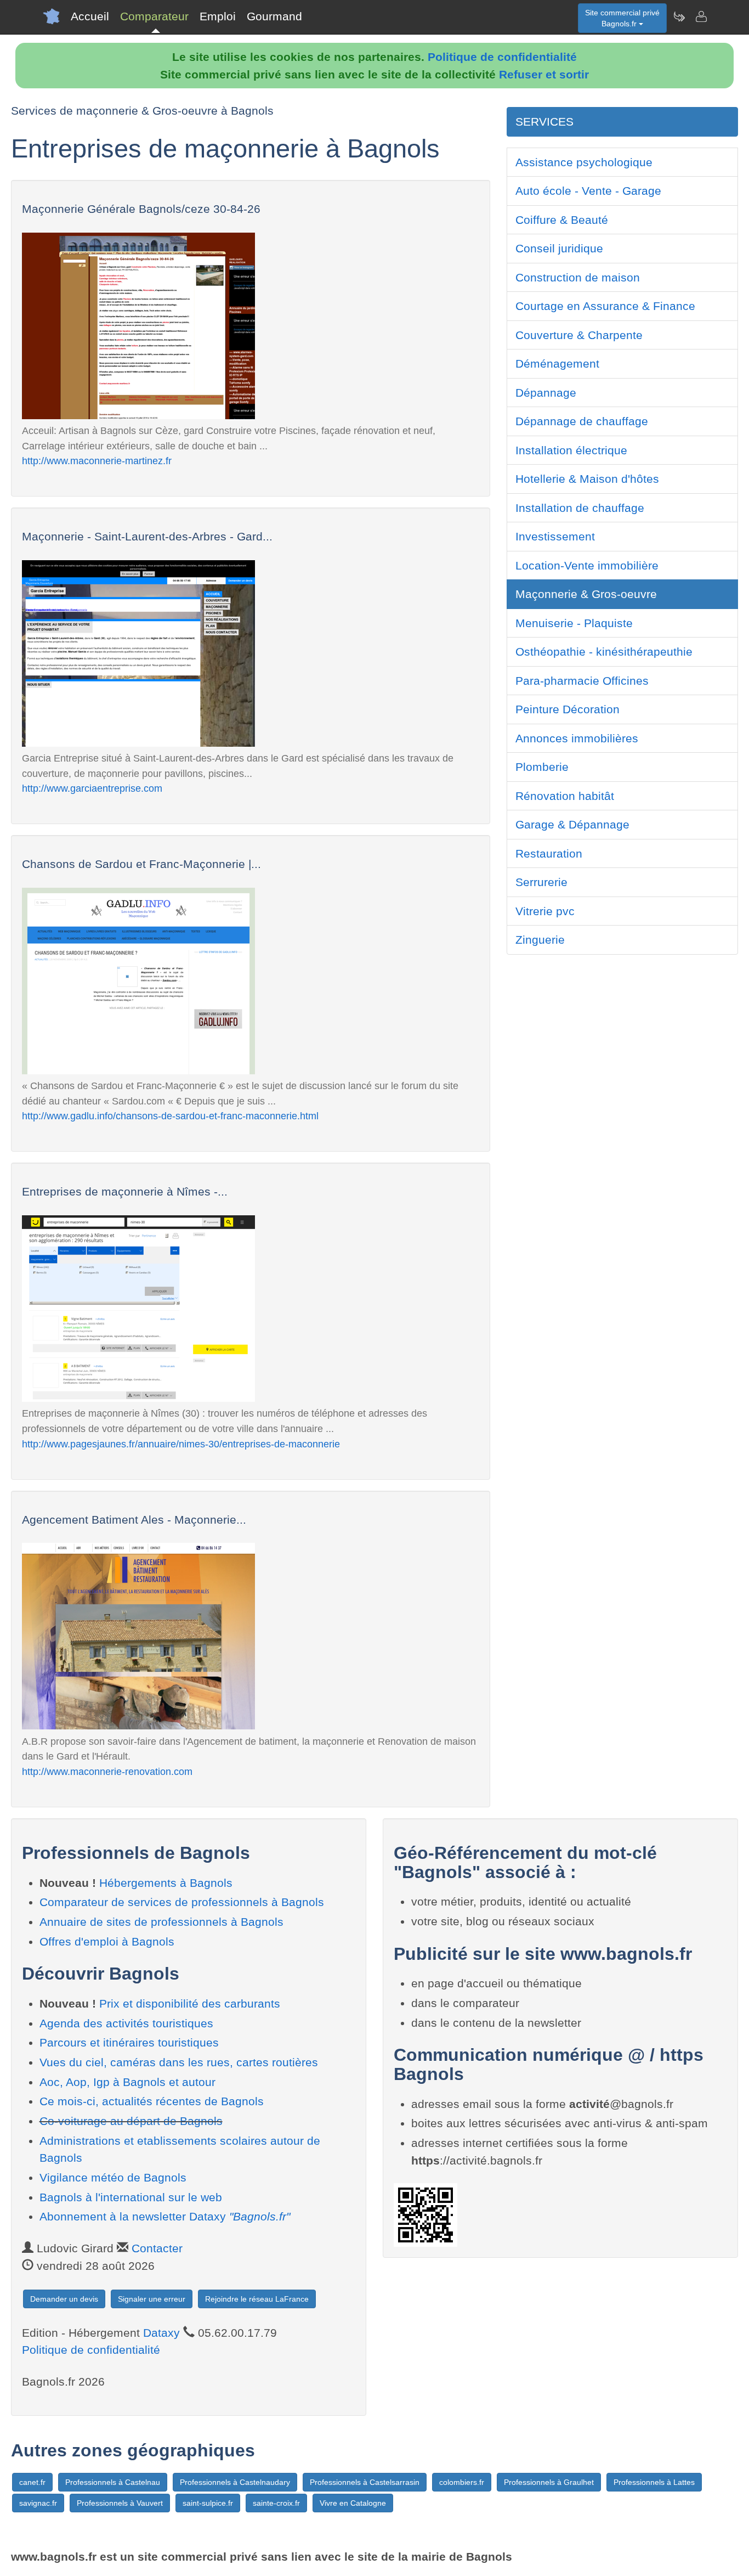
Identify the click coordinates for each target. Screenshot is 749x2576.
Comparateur (154, 16)
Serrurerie (541, 882)
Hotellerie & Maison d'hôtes (587, 479)
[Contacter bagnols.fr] (701, 16)
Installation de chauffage (580, 508)
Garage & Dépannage (572, 824)
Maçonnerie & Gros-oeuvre (586, 594)
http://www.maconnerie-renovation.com (107, 1771)
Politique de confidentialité (502, 57)
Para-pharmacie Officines (582, 681)
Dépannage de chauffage (582, 421)
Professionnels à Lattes (654, 2482)
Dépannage (546, 393)
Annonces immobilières (577, 738)
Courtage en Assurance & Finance (605, 306)
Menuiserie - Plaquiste (574, 623)
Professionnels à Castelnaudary (235, 2482)
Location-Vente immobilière (587, 565)
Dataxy (161, 2333)
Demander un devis (64, 2299)
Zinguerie (540, 940)
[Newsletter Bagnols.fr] (679, 16)
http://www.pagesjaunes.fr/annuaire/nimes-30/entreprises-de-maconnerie (181, 1444)
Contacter (157, 2248)
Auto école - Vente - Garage (588, 191)
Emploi (218, 16)
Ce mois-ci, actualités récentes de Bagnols (152, 2101)
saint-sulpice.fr (208, 2503)
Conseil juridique (559, 248)
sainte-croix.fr (276, 2503)
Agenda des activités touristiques (126, 2023)
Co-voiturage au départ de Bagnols (131, 2121)
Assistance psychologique (584, 162)
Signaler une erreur (152, 2299)
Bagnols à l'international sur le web (131, 2197)
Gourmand (274, 16)
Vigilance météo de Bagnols (113, 2177)
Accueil (90, 16)
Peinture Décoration (568, 709)
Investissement (555, 536)
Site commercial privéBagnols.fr (622, 18)
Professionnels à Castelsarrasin (365, 2482)
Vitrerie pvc (545, 911)
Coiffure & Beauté (562, 220)
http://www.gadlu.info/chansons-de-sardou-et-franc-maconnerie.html (170, 1116)
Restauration (549, 853)
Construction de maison (578, 277)
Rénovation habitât (565, 796)
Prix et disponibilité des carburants (190, 2003)
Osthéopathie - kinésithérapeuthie (604, 652)
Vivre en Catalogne (353, 2503)
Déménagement (557, 363)
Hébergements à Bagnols (166, 1883)
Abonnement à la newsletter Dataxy (165, 2216)
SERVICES (544, 122)
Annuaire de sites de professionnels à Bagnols (161, 1922)
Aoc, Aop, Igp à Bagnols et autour (127, 2082)
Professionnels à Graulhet (549, 2482)
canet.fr (32, 2482)
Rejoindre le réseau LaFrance (257, 2299)
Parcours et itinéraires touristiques (129, 2042)
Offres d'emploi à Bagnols (107, 1941)
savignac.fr (38, 2503)
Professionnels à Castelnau (113, 2482)
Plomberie (542, 767)
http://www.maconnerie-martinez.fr (97, 461)
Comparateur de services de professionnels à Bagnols (182, 1902)
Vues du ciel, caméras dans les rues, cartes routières (179, 2062)
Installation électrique (571, 450)
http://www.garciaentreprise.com (92, 788)
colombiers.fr (462, 2482)
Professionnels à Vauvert (120, 2503)
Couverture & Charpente (579, 335)
